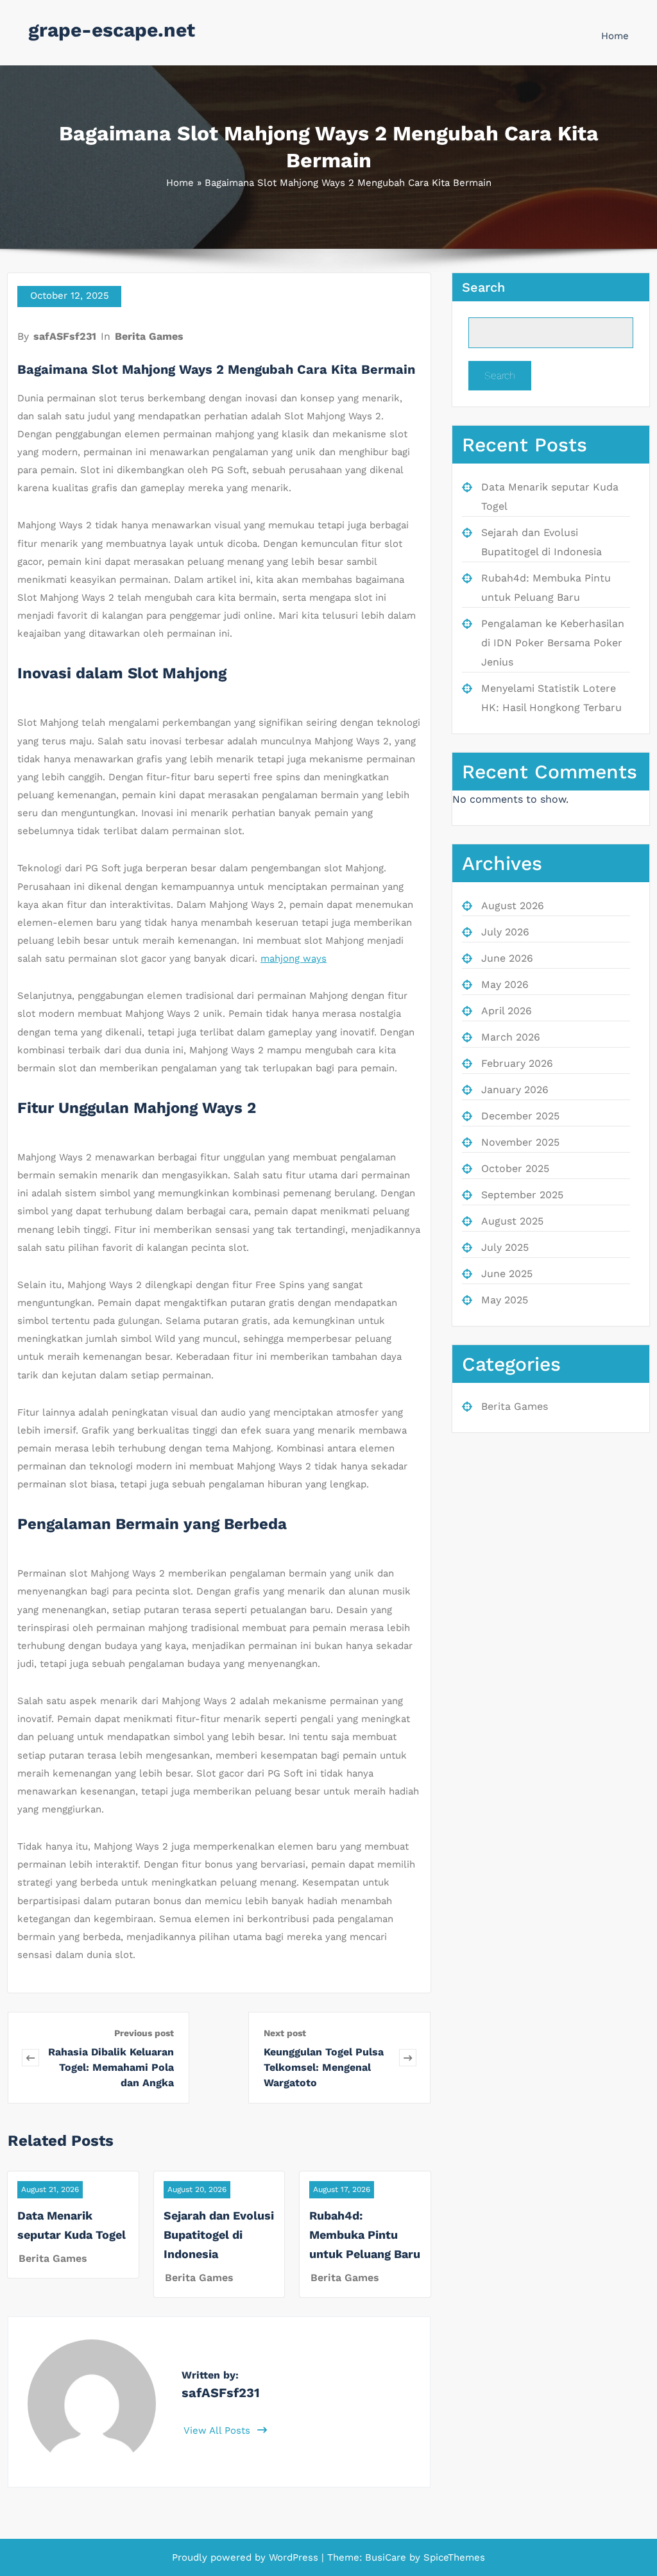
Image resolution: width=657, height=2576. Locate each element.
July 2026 (505, 932)
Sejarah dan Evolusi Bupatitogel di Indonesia (219, 2235)
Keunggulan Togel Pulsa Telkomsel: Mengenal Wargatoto (324, 2067)
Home (615, 36)
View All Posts (218, 2430)
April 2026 (507, 1011)
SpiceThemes (453, 2557)
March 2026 (511, 1037)
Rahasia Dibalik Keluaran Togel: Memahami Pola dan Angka (111, 2067)
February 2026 (517, 1063)
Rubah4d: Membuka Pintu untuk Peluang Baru (365, 2235)
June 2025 (507, 1274)
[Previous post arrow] (30, 2058)
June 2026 (507, 958)
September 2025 (522, 1195)
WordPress (294, 2557)
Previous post (144, 2033)
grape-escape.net (112, 30)
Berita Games (149, 336)
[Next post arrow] (408, 2058)
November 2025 (520, 1142)
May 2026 (505, 984)
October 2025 (515, 1168)
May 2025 (505, 1300)
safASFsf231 (65, 336)
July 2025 (505, 1247)
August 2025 (512, 1221)
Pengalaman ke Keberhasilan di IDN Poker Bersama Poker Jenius (553, 643)
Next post (285, 2033)
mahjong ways (294, 958)
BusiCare (387, 2557)
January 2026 (515, 1090)
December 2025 (520, 1116)
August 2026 (513, 906)
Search (483, 287)
